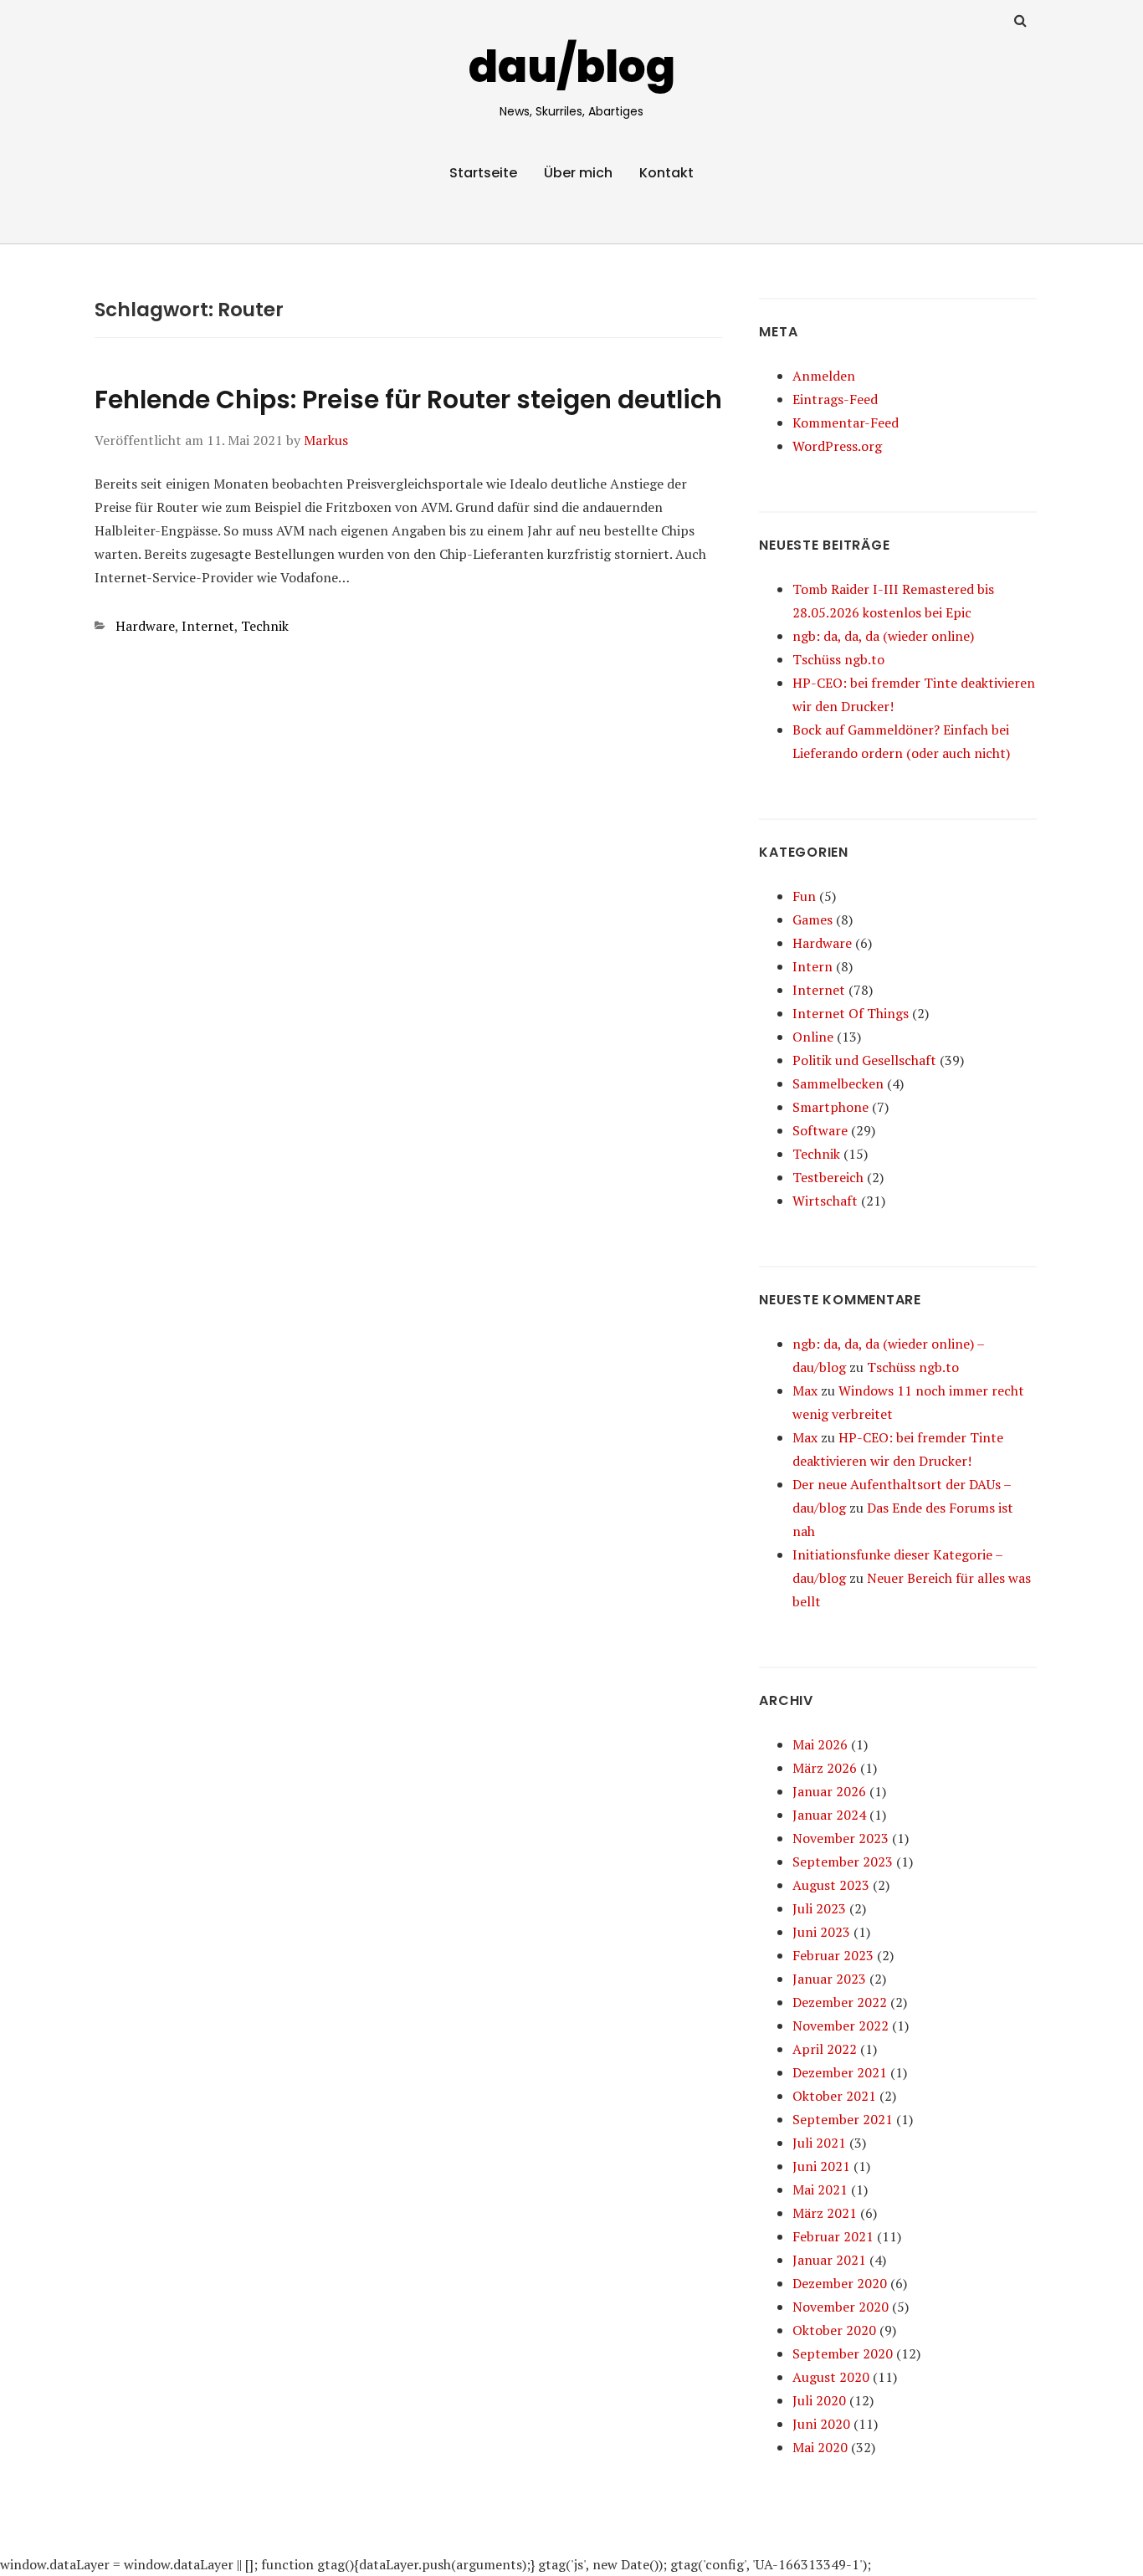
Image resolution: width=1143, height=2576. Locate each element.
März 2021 (825, 2213)
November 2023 (841, 1838)
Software (820, 1130)
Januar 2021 (829, 2260)
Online (813, 1037)
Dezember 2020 (840, 2283)
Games (812, 919)
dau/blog (572, 67)
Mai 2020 (820, 2447)
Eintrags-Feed (835, 399)
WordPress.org (837, 446)
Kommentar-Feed (846, 423)
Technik (265, 626)
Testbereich (828, 1177)
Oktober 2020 (834, 2330)
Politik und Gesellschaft (864, 1060)
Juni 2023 (821, 1932)
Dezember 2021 (840, 2072)
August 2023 (831, 1885)
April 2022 (825, 2049)
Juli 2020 (819, 2400)
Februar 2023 (833, 1955)
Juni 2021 (821, 2166)
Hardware (145, 626)
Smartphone (830, 1107)
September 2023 (843, 1862)
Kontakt (666, 173)
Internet (208, 626)
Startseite (483, 173)
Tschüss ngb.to (838, 659)
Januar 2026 (829, 1791)
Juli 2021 (819, 2143)
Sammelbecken (838, 1083)
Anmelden (824, 376)
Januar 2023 (829, 1979)
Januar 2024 (829, 1815)
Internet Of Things (851, 1013)
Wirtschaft (825, 1201)
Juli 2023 (819, 1908)
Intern (812, 966)
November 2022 (841, 2025)
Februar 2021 (833, 2236)
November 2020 (841, 2307)
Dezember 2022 (840, 2002)
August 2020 (831, 2377)
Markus (326, 440)
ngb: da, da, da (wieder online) (883, 636)
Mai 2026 (820, 1744)
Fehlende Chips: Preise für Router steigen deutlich (408, 399)
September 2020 (843, 2353)
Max (805, 1390)
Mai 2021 (820, 2189)
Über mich (578, 173)
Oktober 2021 (834, 2096)
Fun (804, 896)
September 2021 (843, 2119)
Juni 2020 (821, 2424)
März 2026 (825, 1768)
